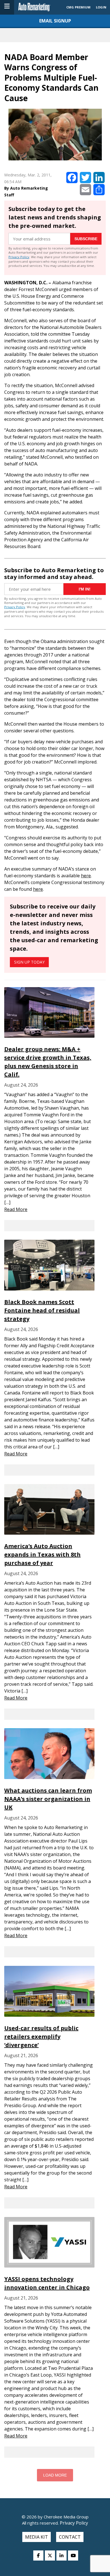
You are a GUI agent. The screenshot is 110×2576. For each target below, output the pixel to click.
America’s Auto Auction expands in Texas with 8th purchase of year (42, 1554)
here (86, 876)
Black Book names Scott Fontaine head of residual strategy (42, 1310)
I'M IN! (85, 589)
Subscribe (86, 239)
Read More (16, 1209)
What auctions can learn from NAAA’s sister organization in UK (48, 1799)
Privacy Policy (19, 257)
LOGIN (101, 7)
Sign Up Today (29, 962)
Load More (55, 2475)
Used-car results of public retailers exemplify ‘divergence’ (41, 2037)
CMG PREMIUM (78, 7)
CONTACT (70, 2537)
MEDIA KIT (37, 2537)
